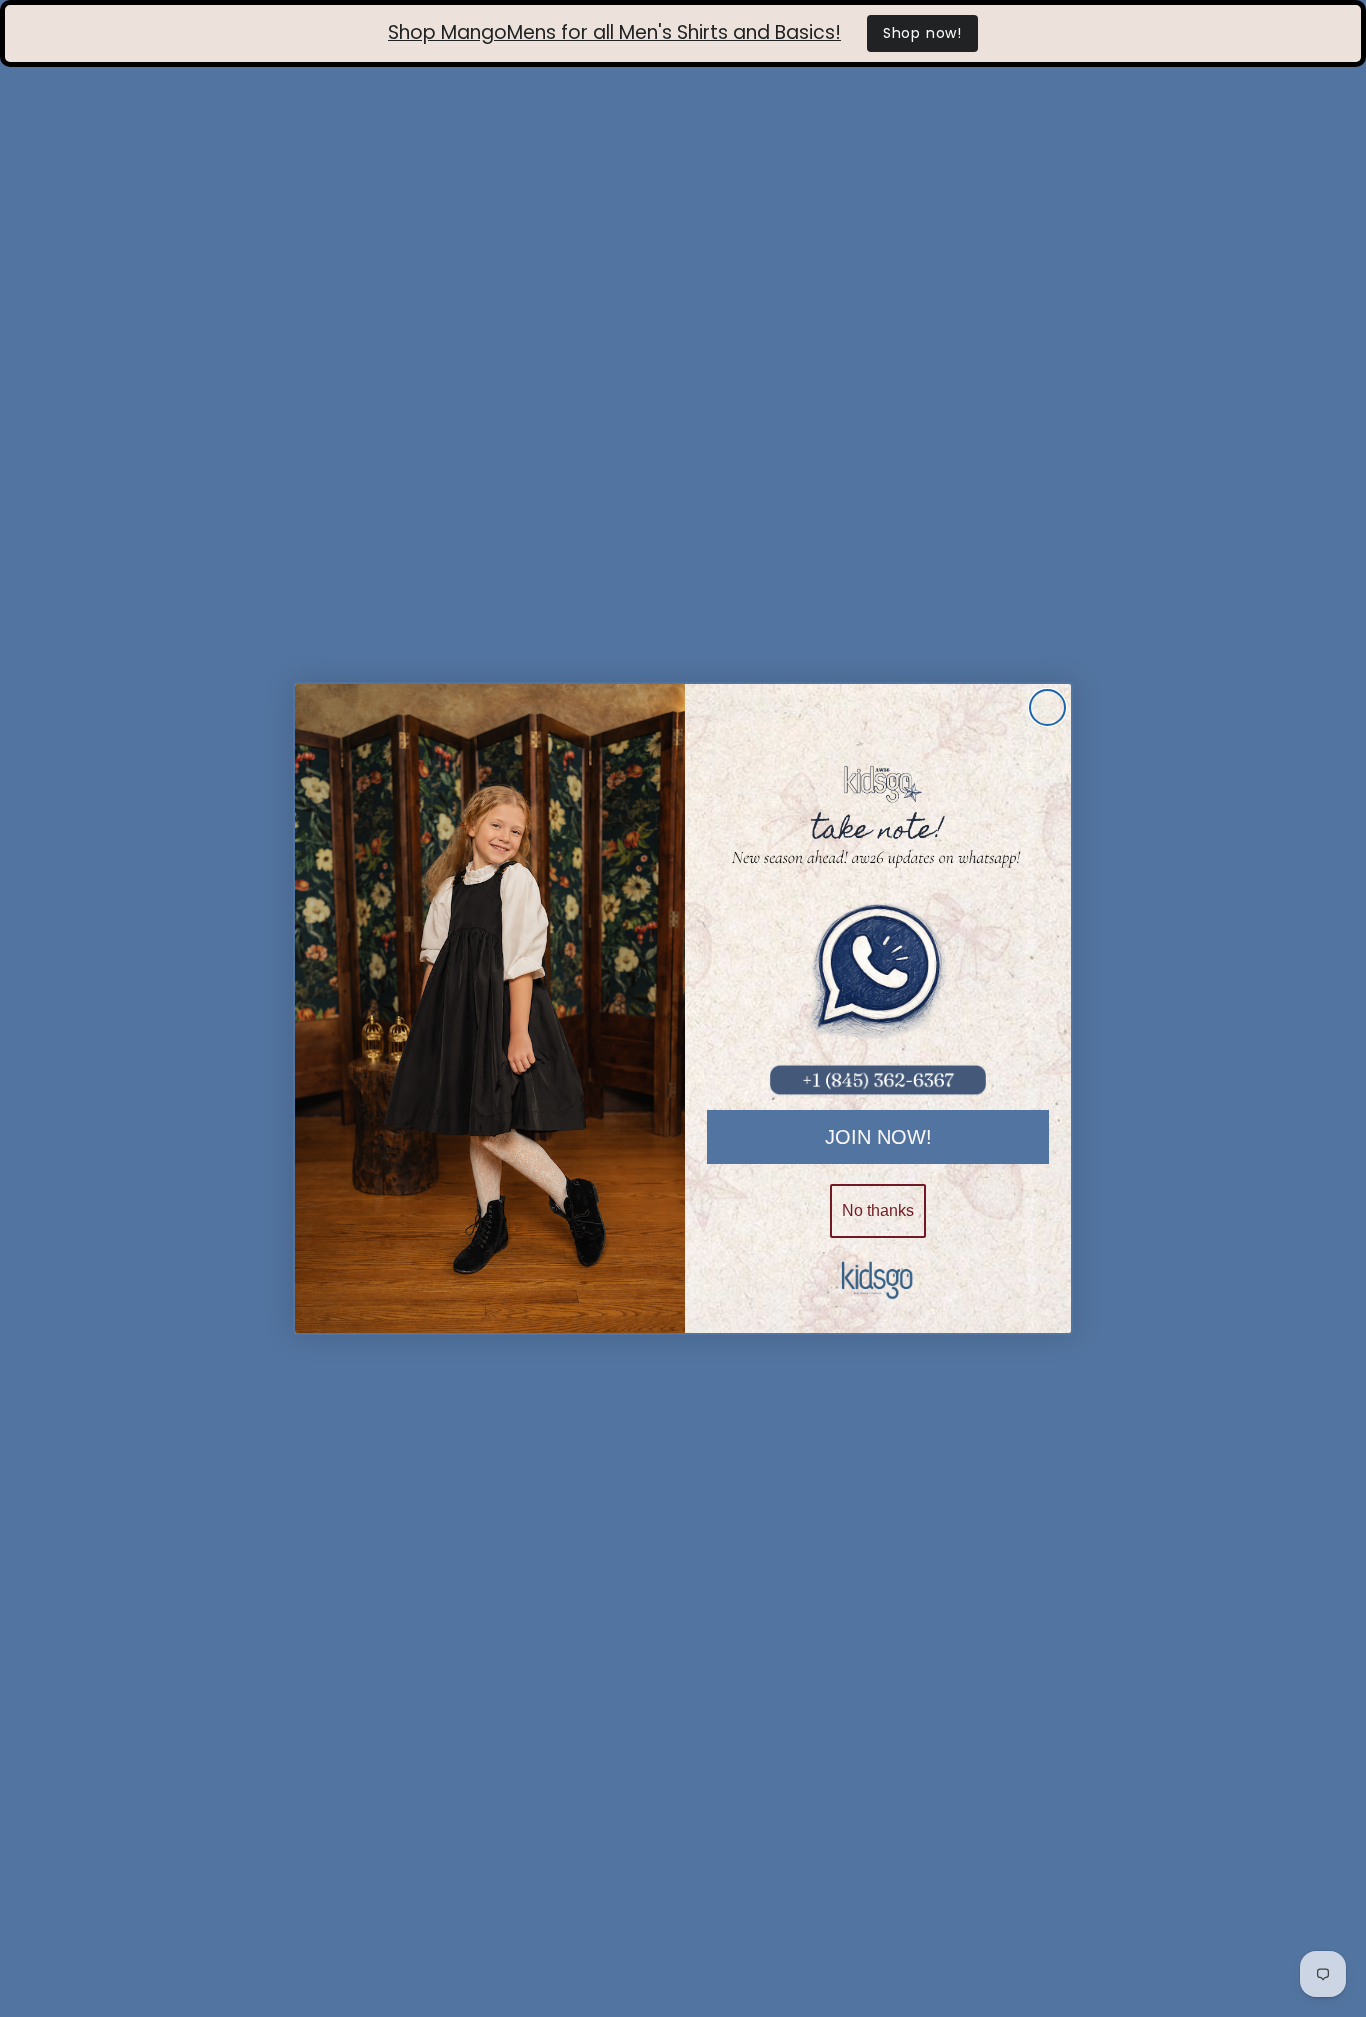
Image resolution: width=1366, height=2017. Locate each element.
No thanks (878, 1210)
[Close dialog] (1047, 707)
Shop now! (922, 33)
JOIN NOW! (878, 1137)
